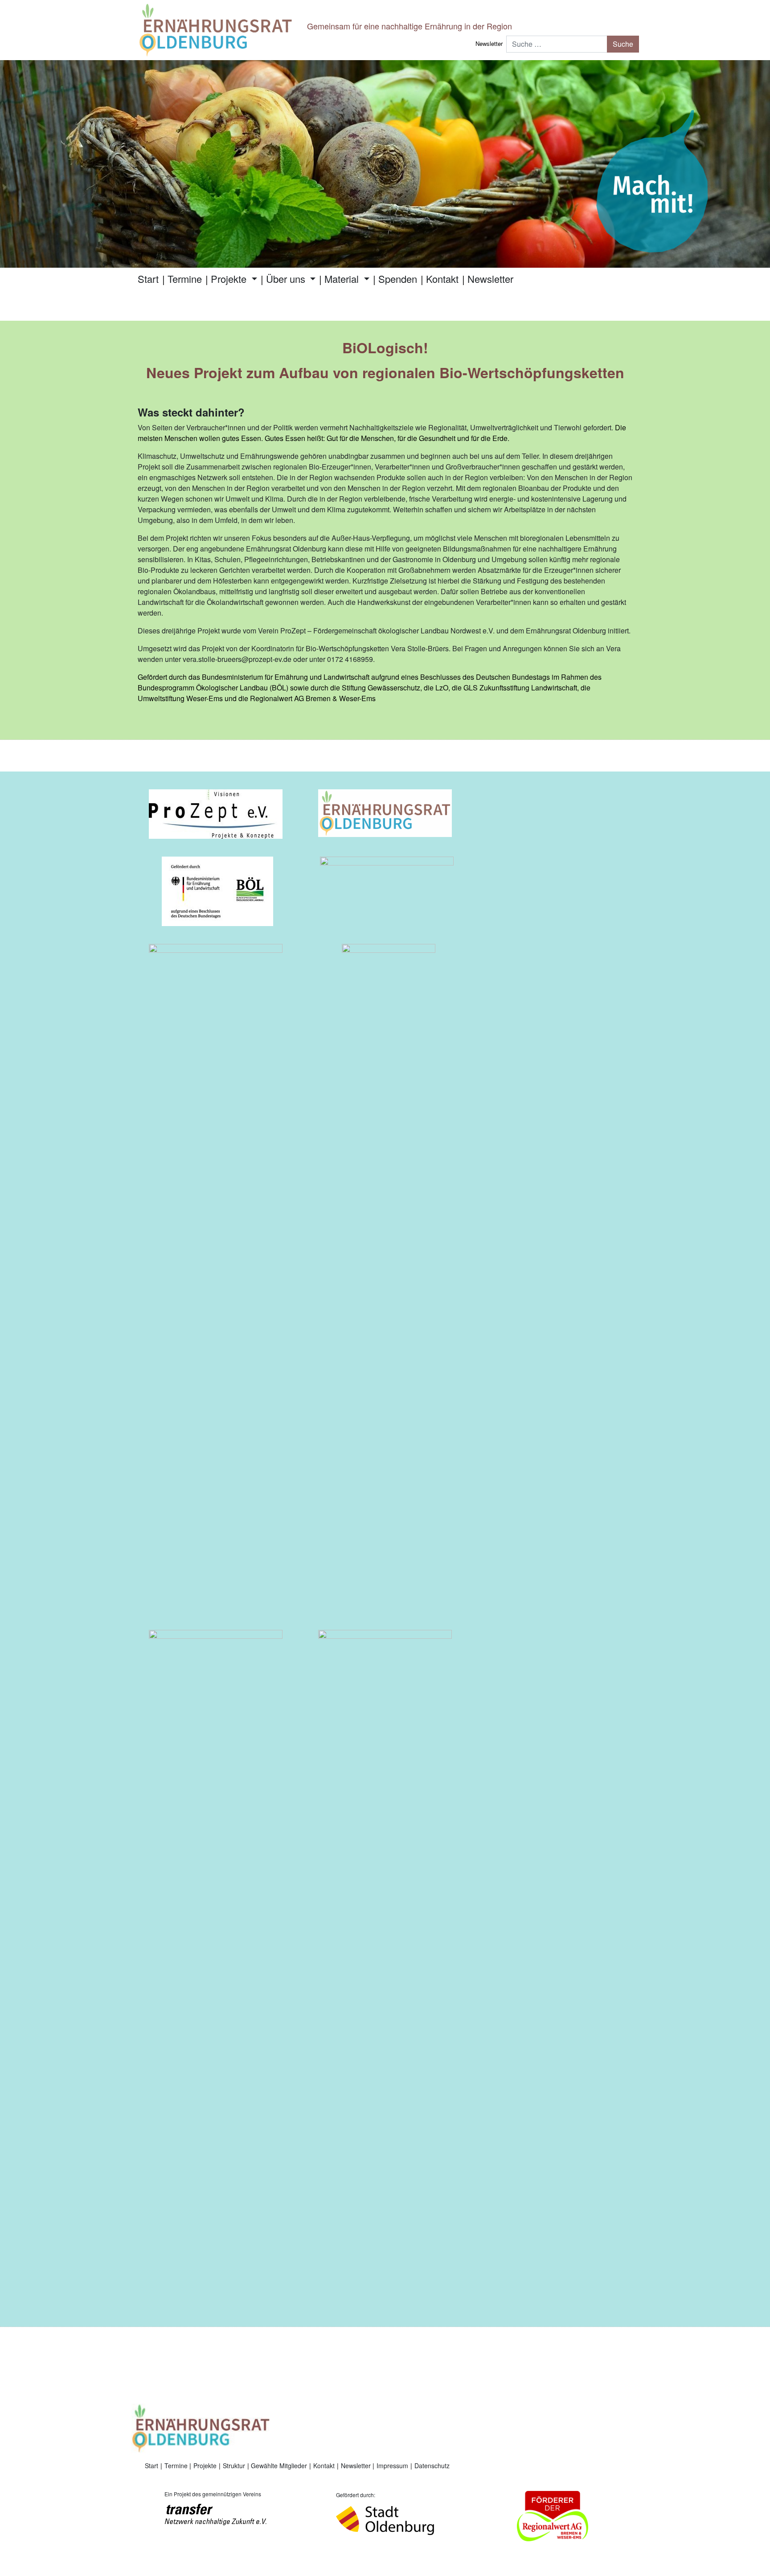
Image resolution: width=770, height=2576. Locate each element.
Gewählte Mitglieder (279, 2466)
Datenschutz (432, 2466)
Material (343, 279)
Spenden (398, 279)
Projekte (230, 279)
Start (148, 279)
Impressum (392, 2466)
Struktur (234, 2466)
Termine (185, 279)
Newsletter (489, 43)
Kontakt (442, 279)
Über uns (287, 279)
